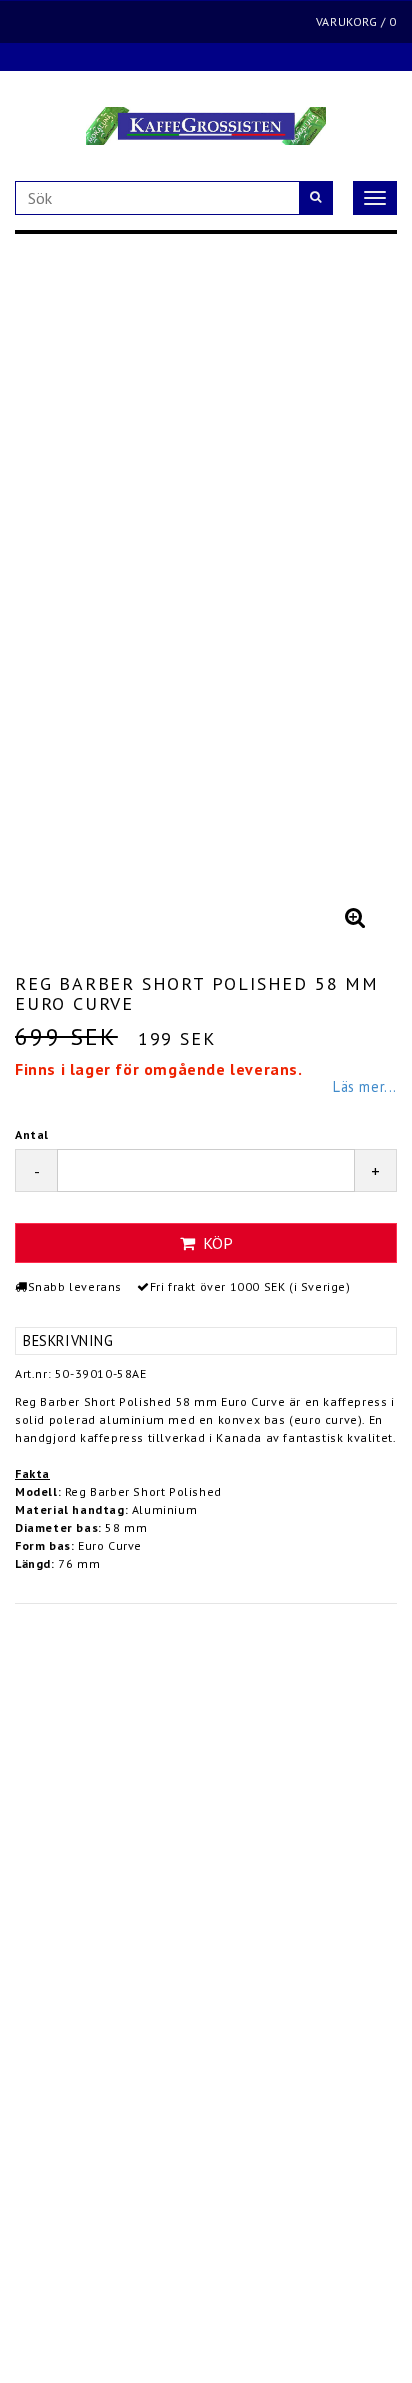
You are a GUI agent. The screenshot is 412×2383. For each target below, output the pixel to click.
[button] (355, 917)
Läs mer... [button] (365, 1086)
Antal (32, 1134)
